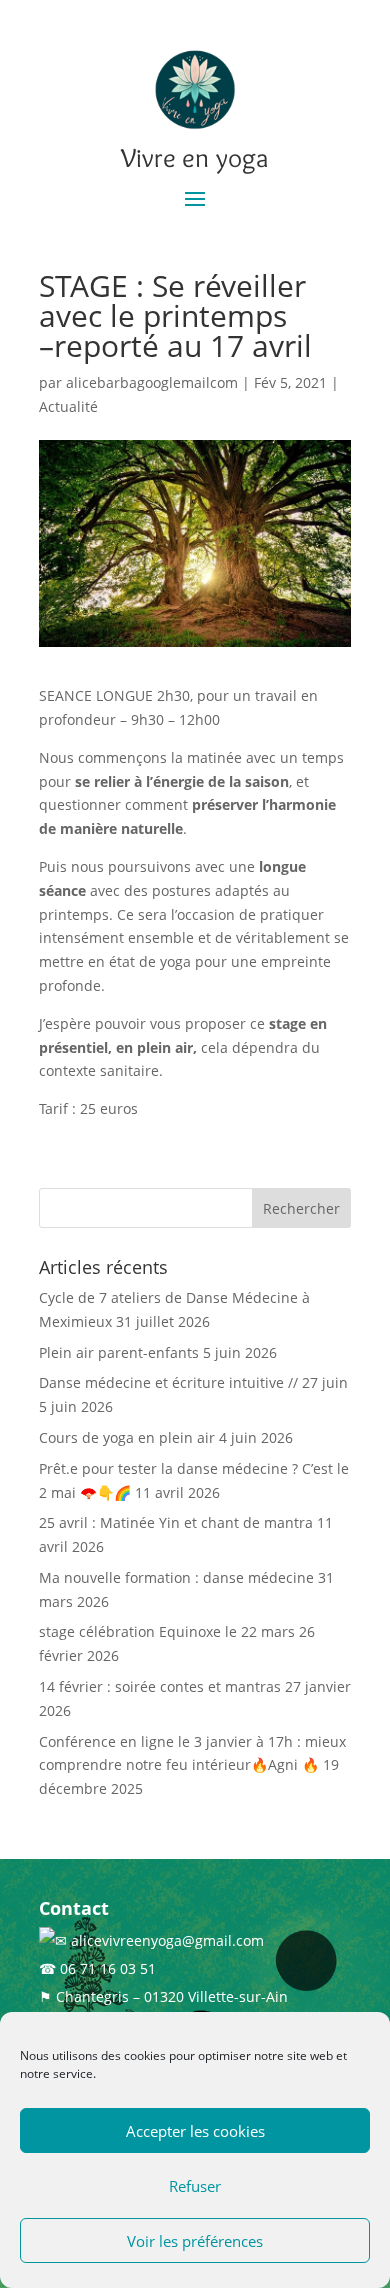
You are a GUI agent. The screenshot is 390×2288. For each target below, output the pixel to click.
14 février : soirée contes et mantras (160, 1686)
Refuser (195, 2186)
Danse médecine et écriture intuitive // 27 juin (193, 1382)
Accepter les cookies (195, 2131)
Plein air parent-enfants (119, 1352)
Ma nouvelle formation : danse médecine (176, 1577)
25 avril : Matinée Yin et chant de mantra (176, 1522)
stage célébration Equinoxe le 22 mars (167, 1631)
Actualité (68, 406)
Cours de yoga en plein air (127, 1437)
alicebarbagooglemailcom (152, 382)
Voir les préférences (195, 2241)
